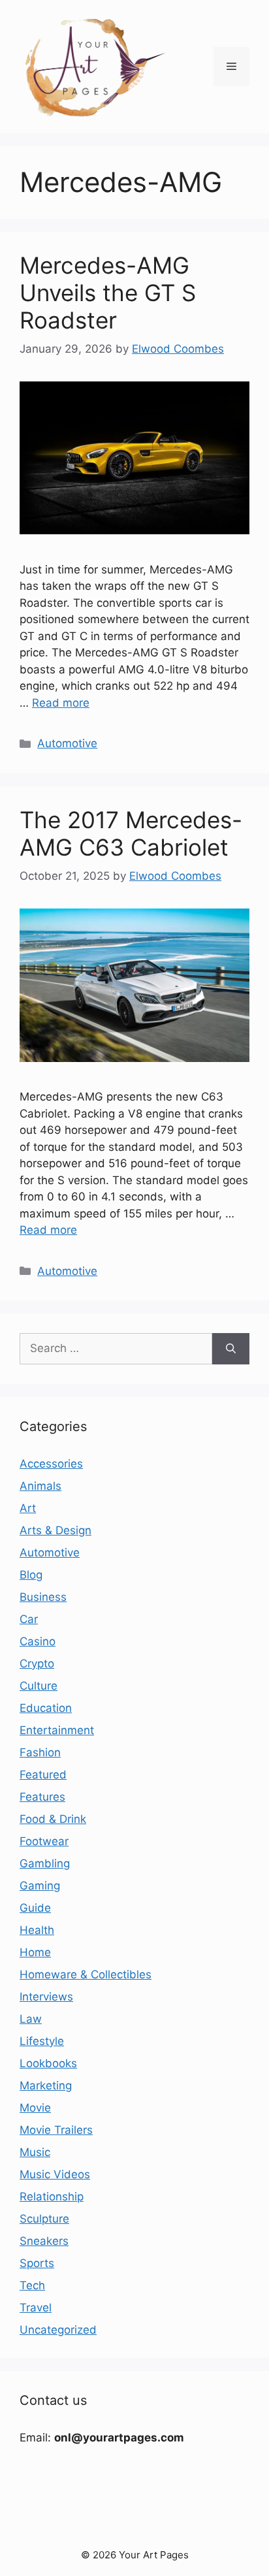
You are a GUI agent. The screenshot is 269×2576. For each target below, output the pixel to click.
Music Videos (55, 2174)
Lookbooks (48, 2063)
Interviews (46, 1997)
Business (43, 1597)
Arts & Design (55, 1530)
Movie (35, 2108)
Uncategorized (58, 2330)
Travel (36, 2308)
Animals (40, 1486)
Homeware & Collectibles (86, 1974)
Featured (43, 1775)
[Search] (231, 1349)
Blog (31, 1575)
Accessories (51, 1464)
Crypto (37, 1664)
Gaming (40, 1886)
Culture (39, 1686)
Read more (61, 703)
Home (35, 1952)
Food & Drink (53, 1819)
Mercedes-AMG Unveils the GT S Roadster (108, 293)
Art (28, 1508)
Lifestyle (42, 2041)
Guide (35, 1908)
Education (46, 1708)
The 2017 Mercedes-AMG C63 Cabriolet (131, 833)
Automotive (67, 743)
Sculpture (44, 2219)
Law (31, 2019)
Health (37, 1930)
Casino (38, 1641)
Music (35, 2152)
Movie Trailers (56, 2130)
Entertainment (57, 1730)
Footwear (44, 1841)
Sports (37, 2263)
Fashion (40, 1752)
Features (42, 1797)
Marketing (46, 2085)
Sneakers (44, 2241)
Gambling (45, 1863)
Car (29, 1619)
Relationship (52, 2197)
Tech (32, 2285)
